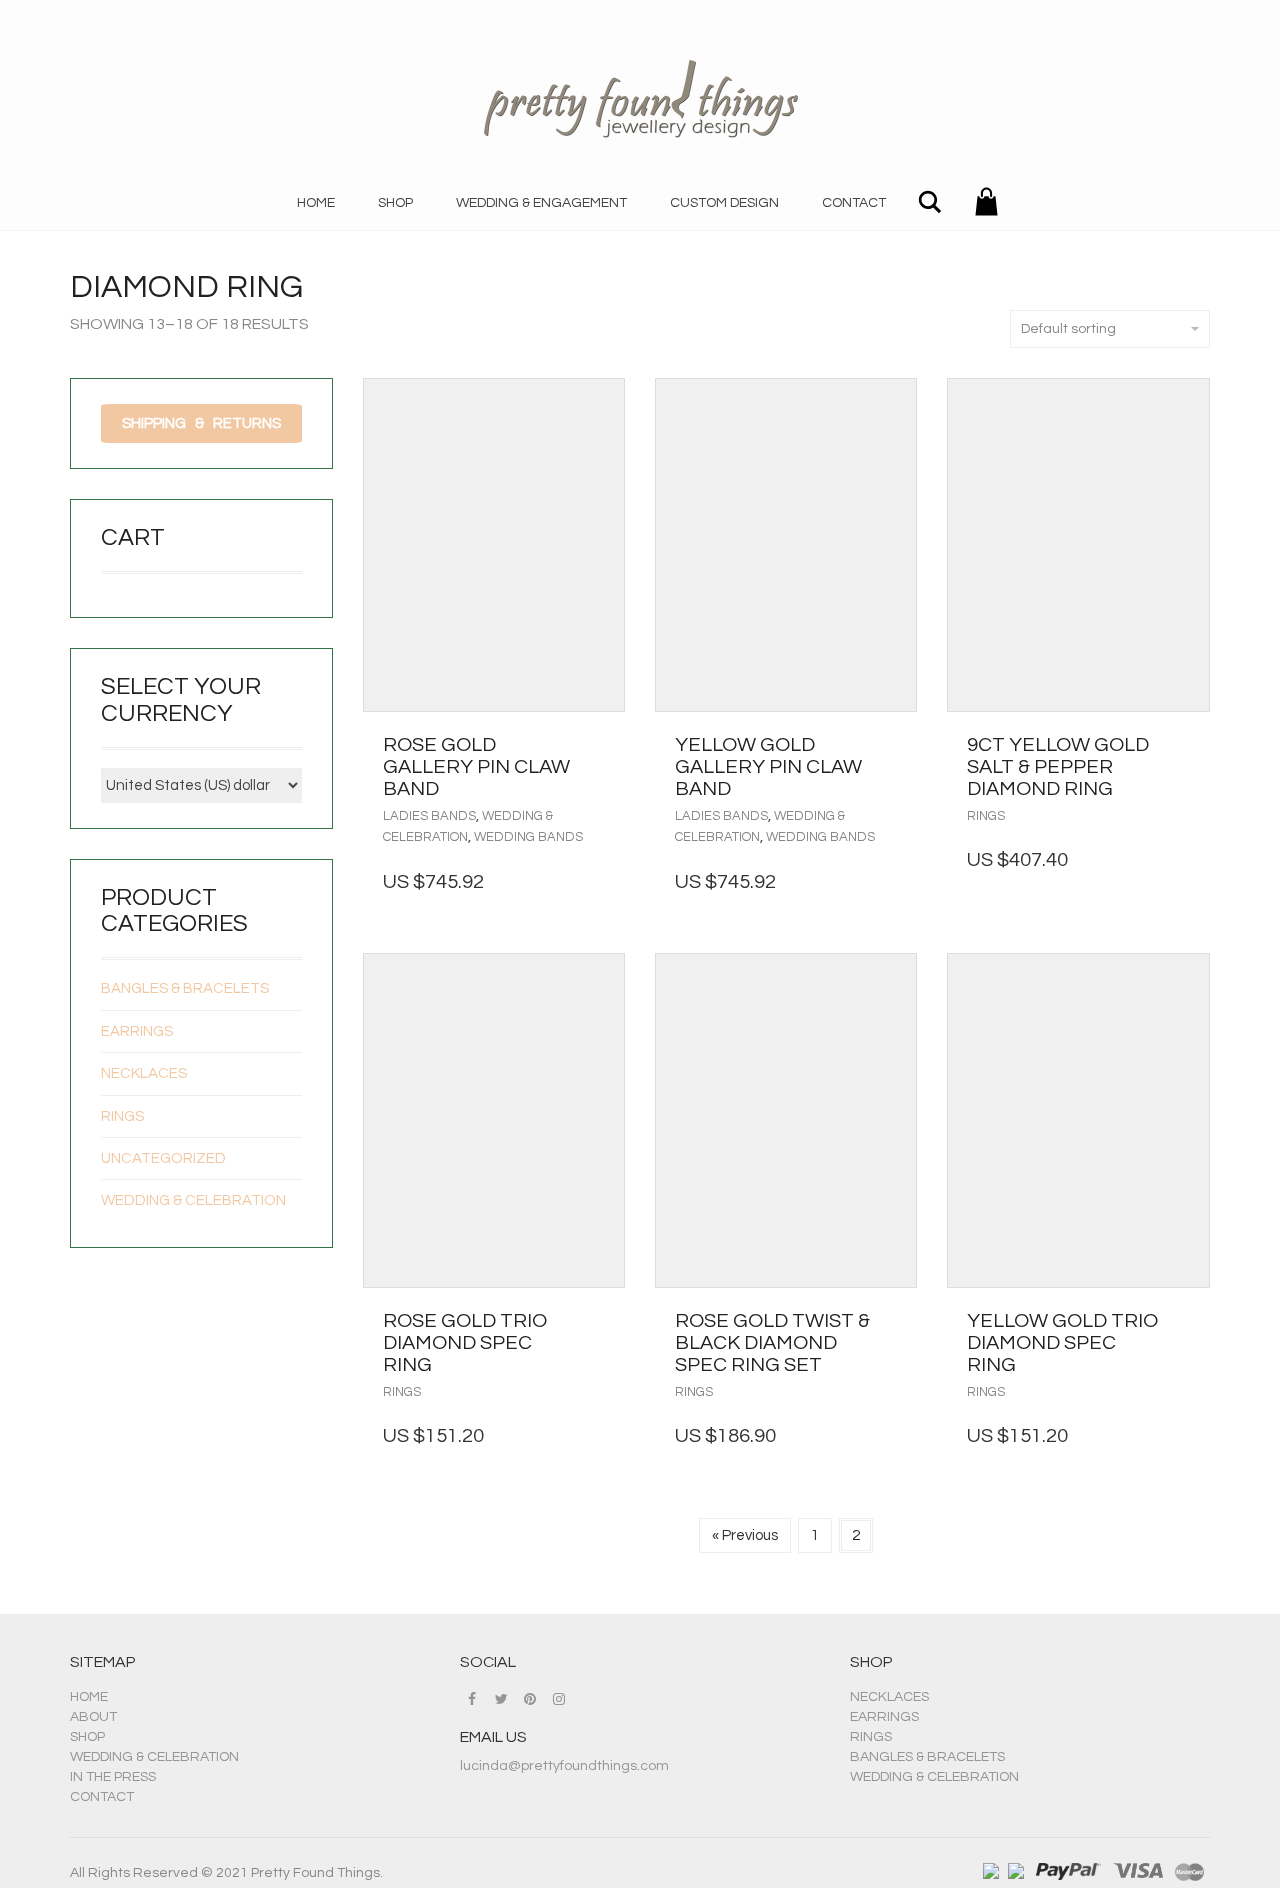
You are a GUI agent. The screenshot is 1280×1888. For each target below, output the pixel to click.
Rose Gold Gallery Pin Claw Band (476, 767)
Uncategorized (163, 1158)
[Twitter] (501, 1699)
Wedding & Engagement (541, 203)
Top (1232, 1840)
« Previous (745, 1535)
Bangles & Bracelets (185, 988)
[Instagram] (559, 1699)
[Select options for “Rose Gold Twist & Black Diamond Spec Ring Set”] (896, 1321)
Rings (986, 816)
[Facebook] (472, 1699)
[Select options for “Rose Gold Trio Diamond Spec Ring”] (604, 1321)
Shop (395, 203)
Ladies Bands (429, 816)
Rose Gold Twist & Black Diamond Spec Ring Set (772, 1343)
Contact (854, 203)
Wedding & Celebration (193, 1200)
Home (316, 203)
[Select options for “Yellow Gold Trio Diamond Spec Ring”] (1189, 1321)
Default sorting (1068, 329)
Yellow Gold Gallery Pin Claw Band (768, 767)
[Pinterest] (530, 1699)
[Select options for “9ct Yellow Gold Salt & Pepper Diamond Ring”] (1189, 745)
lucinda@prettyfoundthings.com (564, 1766)
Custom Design (724, 203)
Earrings (137, 1031)
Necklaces (144, 1073)
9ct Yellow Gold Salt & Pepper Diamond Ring (1058, 767)
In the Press (113, 1777)
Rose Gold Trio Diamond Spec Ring (465, 1343)
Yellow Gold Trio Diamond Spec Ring (1062, 1343)
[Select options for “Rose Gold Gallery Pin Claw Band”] (604, 745)
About (93, 1717)
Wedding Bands (528, 837)
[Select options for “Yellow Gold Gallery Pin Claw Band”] (896, 745)
